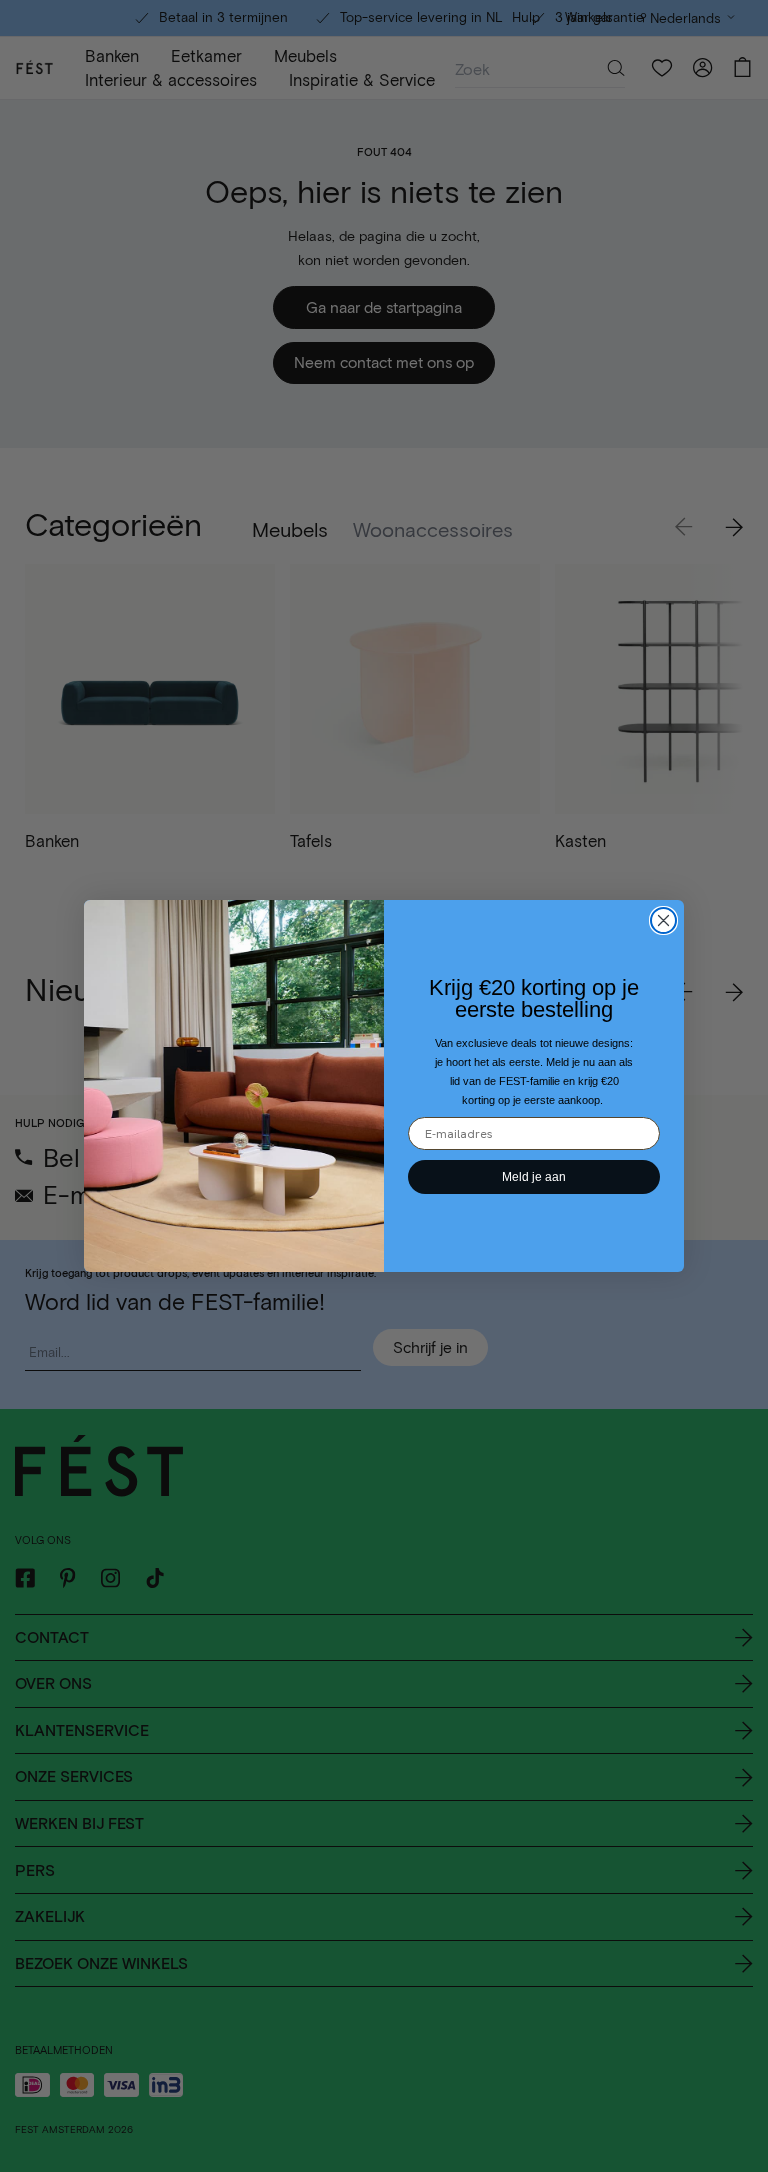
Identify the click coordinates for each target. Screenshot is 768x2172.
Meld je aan (534, 1177)
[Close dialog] (663, 920)
